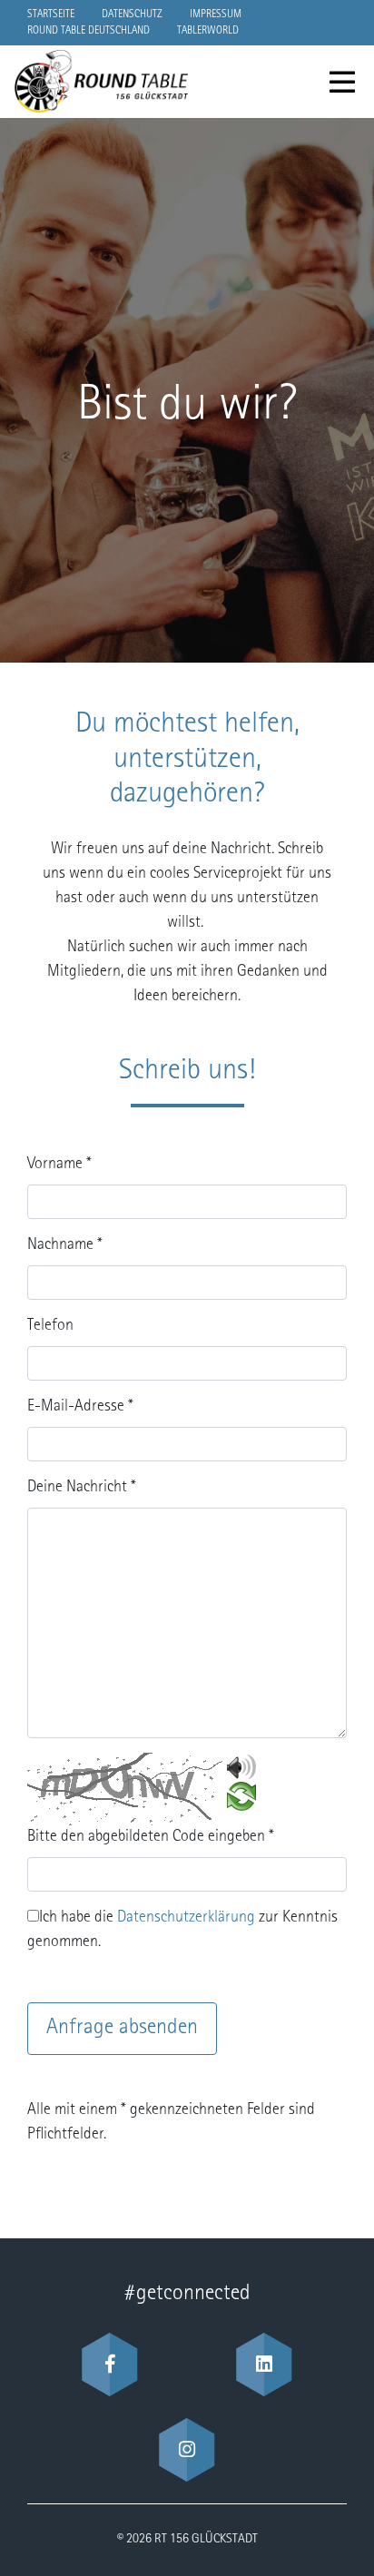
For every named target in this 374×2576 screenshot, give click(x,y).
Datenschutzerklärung (186, 1918)
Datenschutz (132, 15)
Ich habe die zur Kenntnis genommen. (182, 1930)
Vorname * (59, 1165)
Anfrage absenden (122, 2029)
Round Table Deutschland (89, 31)
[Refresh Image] (241, 1798)
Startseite (51, 15)
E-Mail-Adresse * (80, 1407)
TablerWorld (208, 31)
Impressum (216, 15)
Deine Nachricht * (82, 1488)
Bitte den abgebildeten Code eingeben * (151, 1837)
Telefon (50, 1326)
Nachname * (65, 1245)
